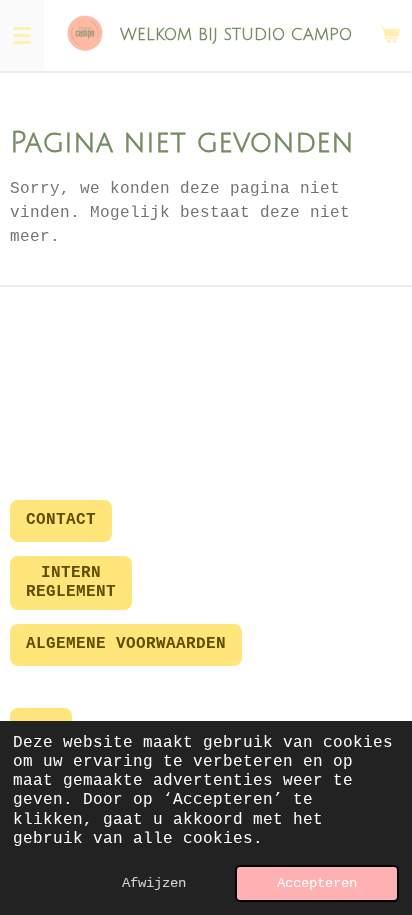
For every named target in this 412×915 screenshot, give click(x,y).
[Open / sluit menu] (22, 35)
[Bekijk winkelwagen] (390, 35)
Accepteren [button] (317, 883)
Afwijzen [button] (154, 883)
